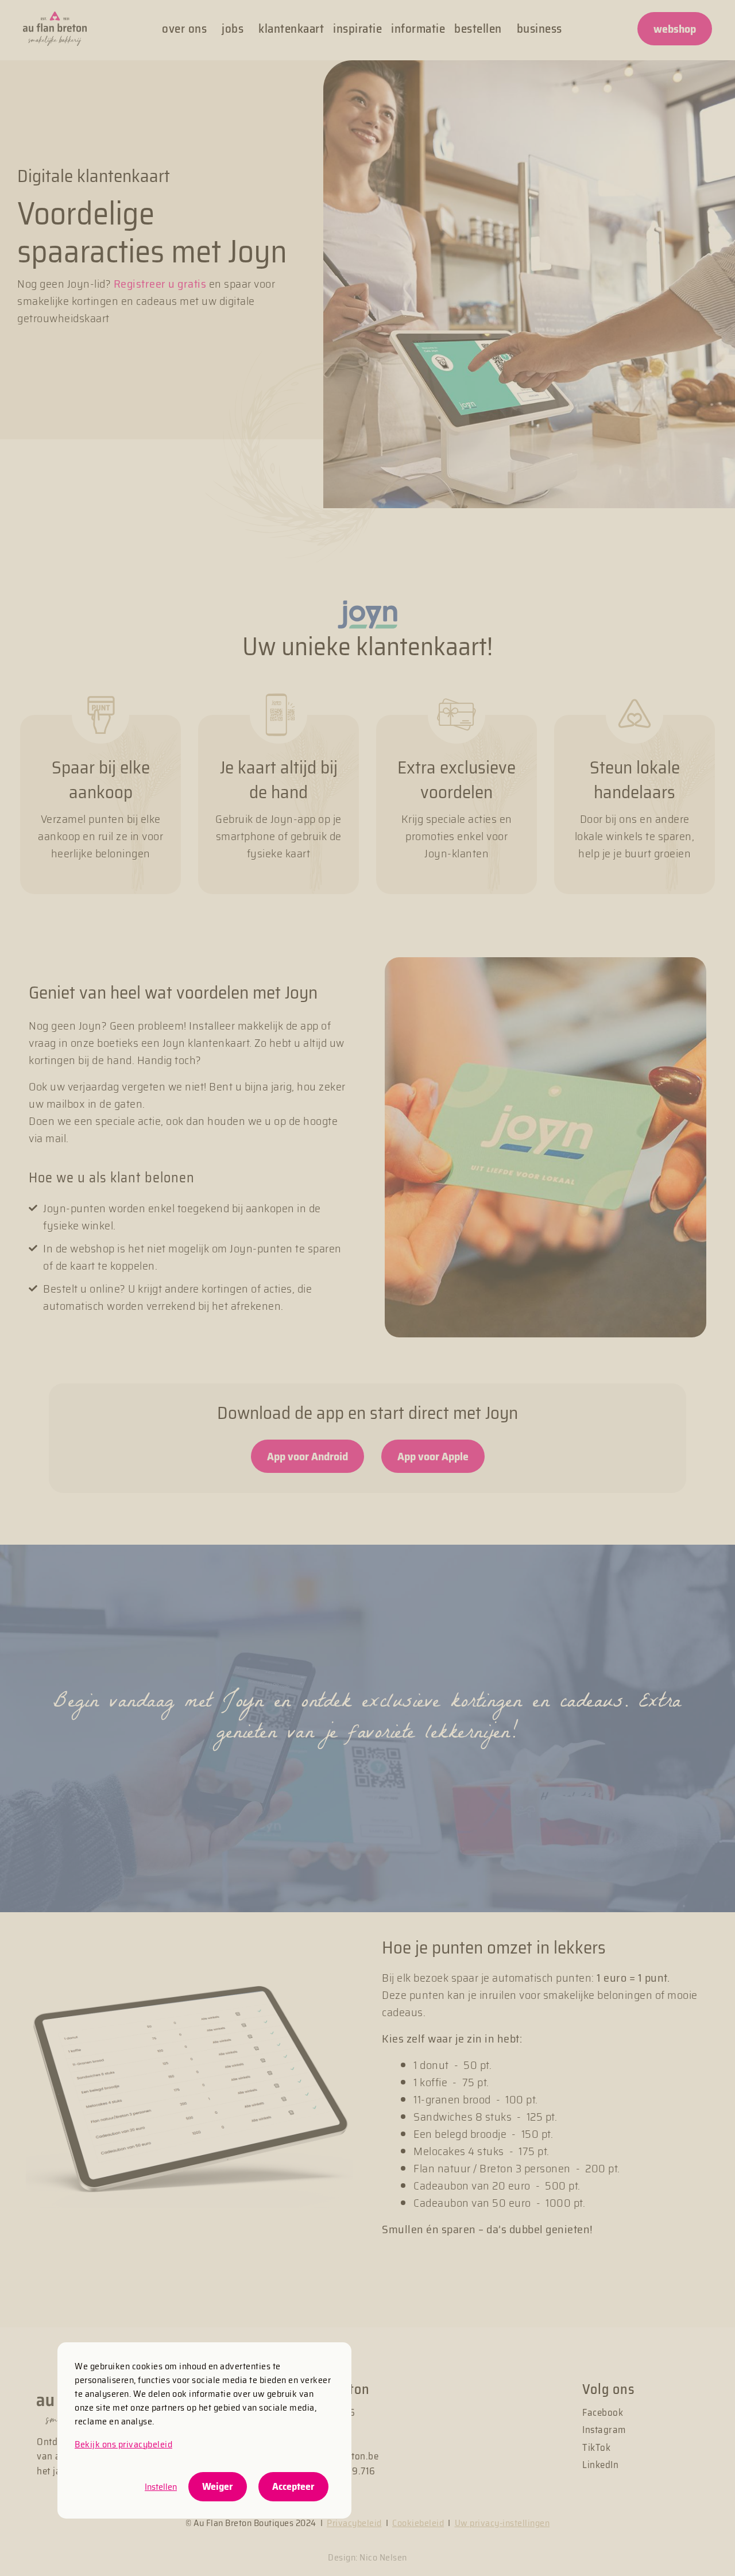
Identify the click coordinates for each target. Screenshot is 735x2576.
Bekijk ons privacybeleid (123, 2444)
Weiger (218, 2486)
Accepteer (293, 2486)
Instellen (161, 2487)
